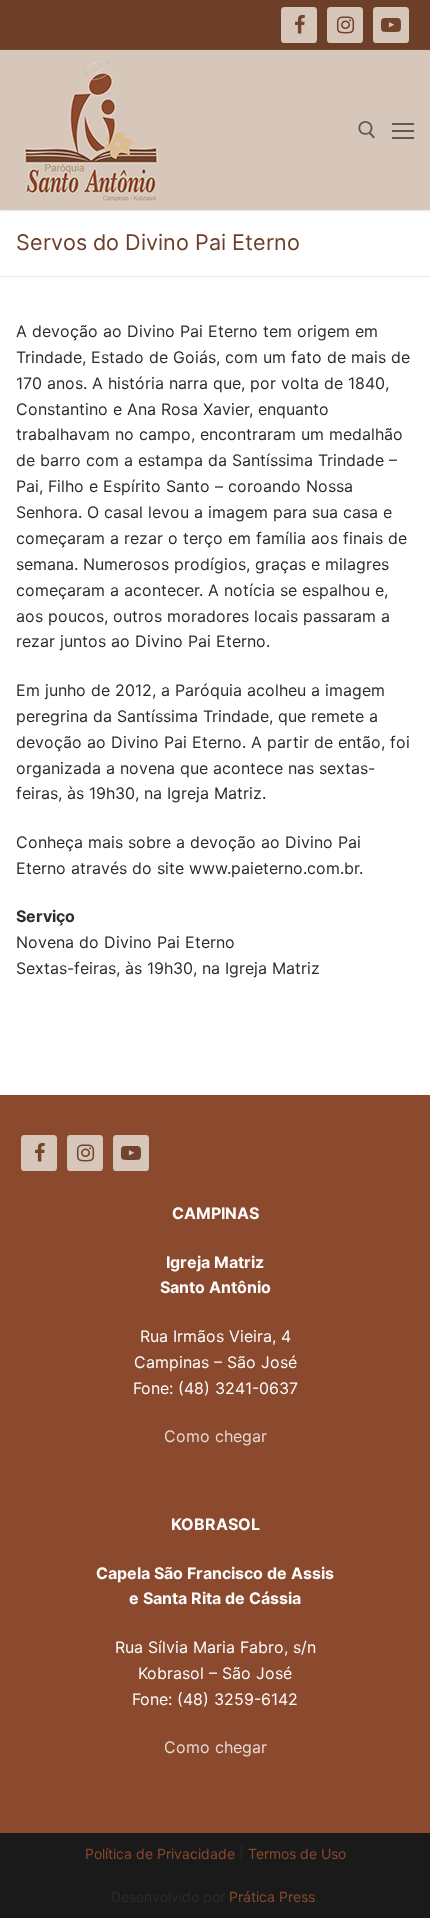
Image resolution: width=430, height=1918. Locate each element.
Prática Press (272, 1896)
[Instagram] (85, 1153)
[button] (387, 28)
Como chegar (215, 1436)
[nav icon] (403, 130)
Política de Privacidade (160, 1853)
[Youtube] (131, 1153)
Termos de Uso (297, 1853)
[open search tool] (367, 130)
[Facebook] (39, 1153)
